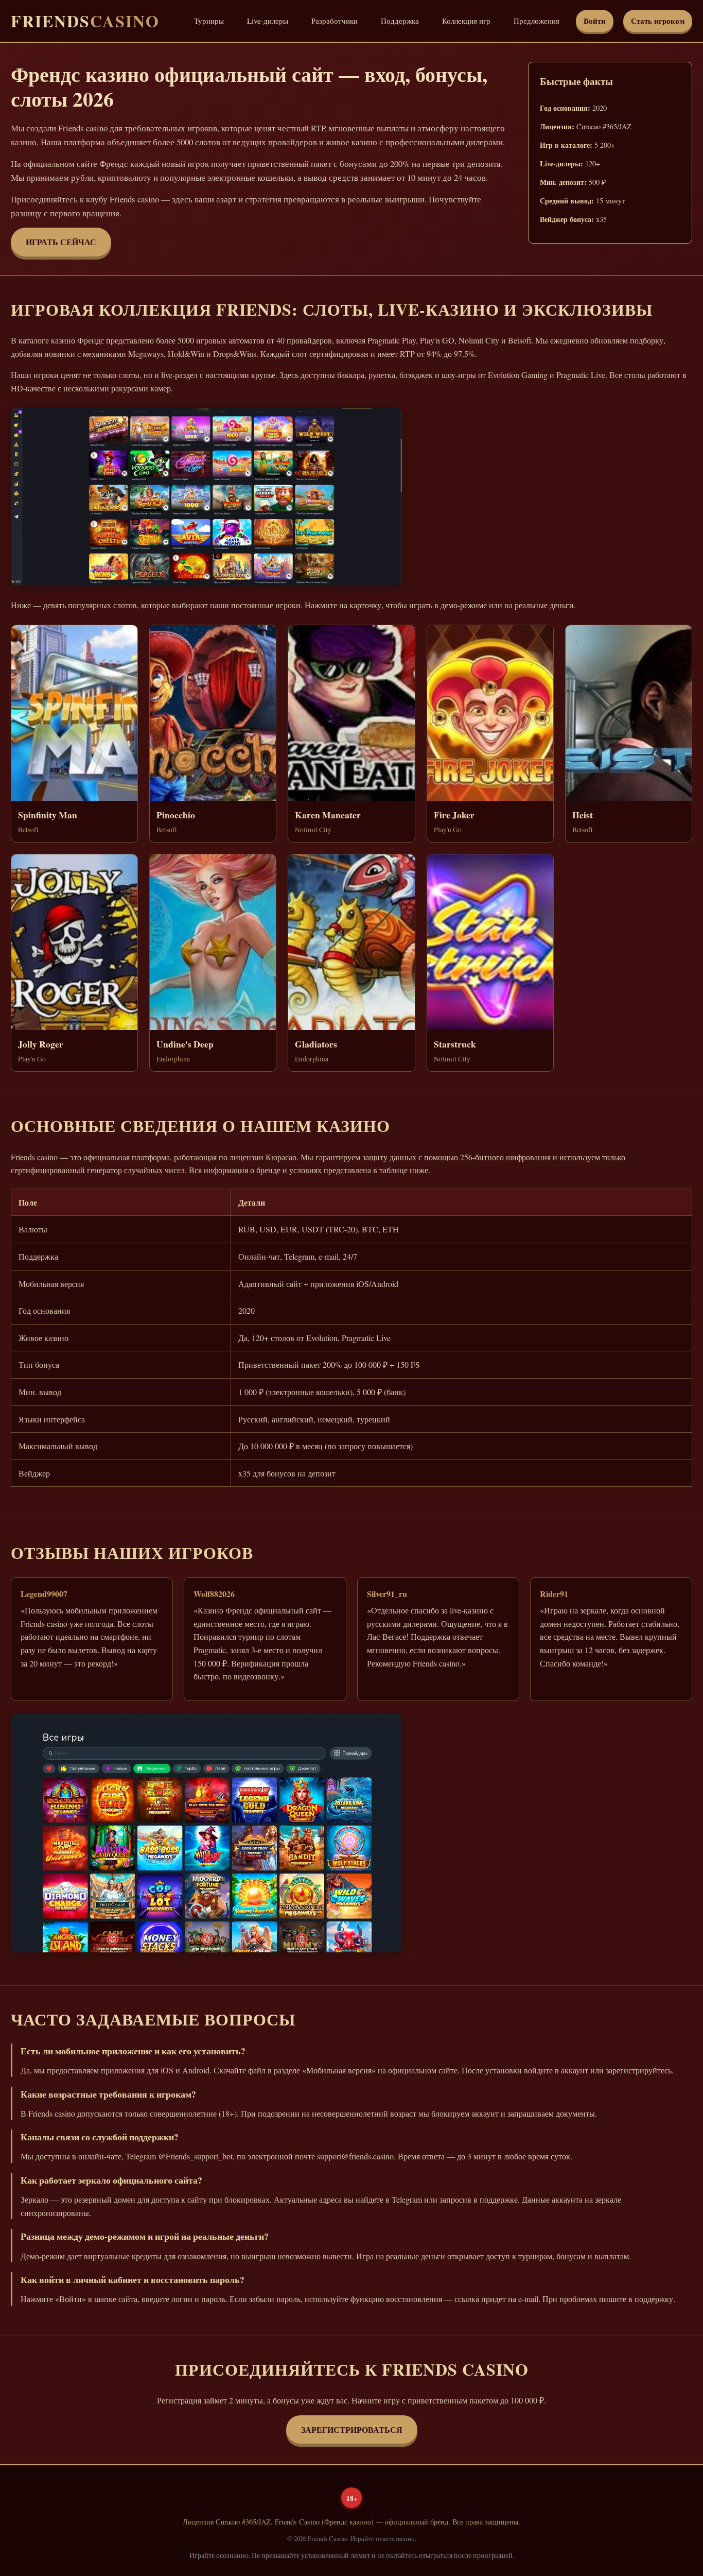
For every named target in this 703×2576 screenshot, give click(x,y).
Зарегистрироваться (352, 2429)
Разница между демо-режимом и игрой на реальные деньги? (145, 2236)
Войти (595, 21)
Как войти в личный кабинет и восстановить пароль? (133, 2279)
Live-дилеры (268, 21)
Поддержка (400, 21)
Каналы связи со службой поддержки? (100, 2137)
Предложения (537, 21)
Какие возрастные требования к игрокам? (108, 2094)
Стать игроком (658, 21)
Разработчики (335, 21)
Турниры (209, 21)
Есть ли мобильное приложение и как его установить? (133, 2051)
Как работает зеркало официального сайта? (111, 2180)
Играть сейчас (61, 242)
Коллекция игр (466, 21)
